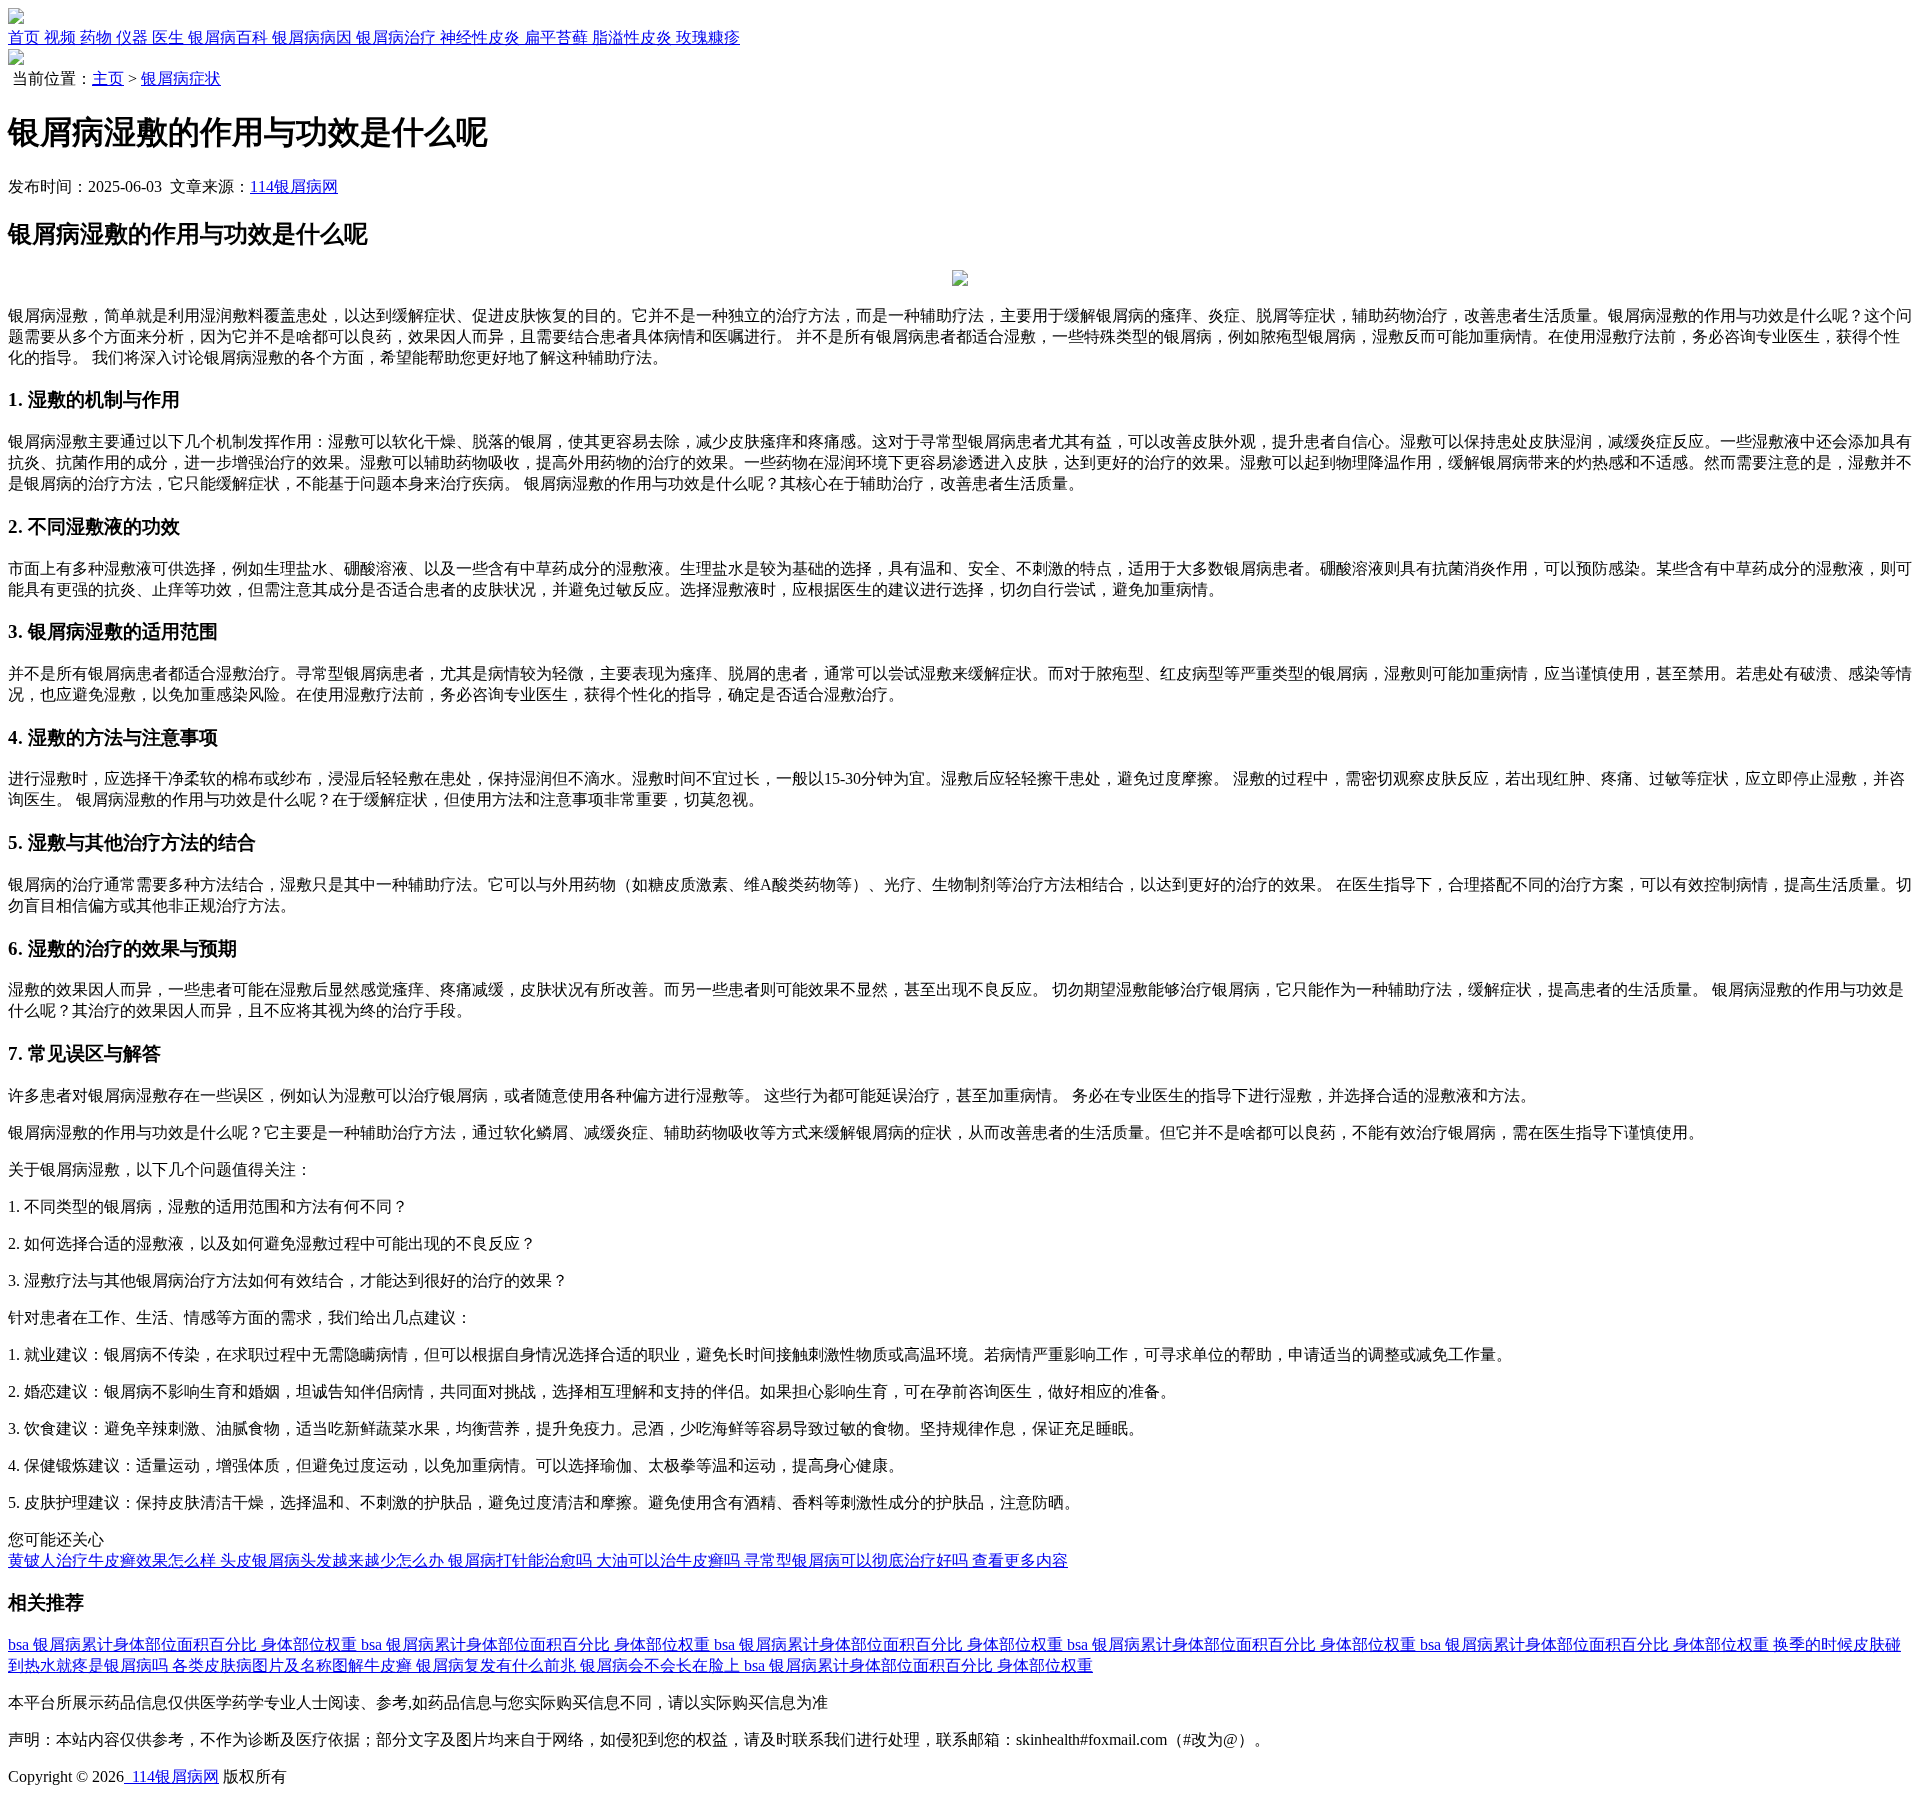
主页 (108, 78)
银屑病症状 (181, 78)
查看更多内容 (1020, 1560)
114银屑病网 (294, 186)
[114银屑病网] (16, 18)
